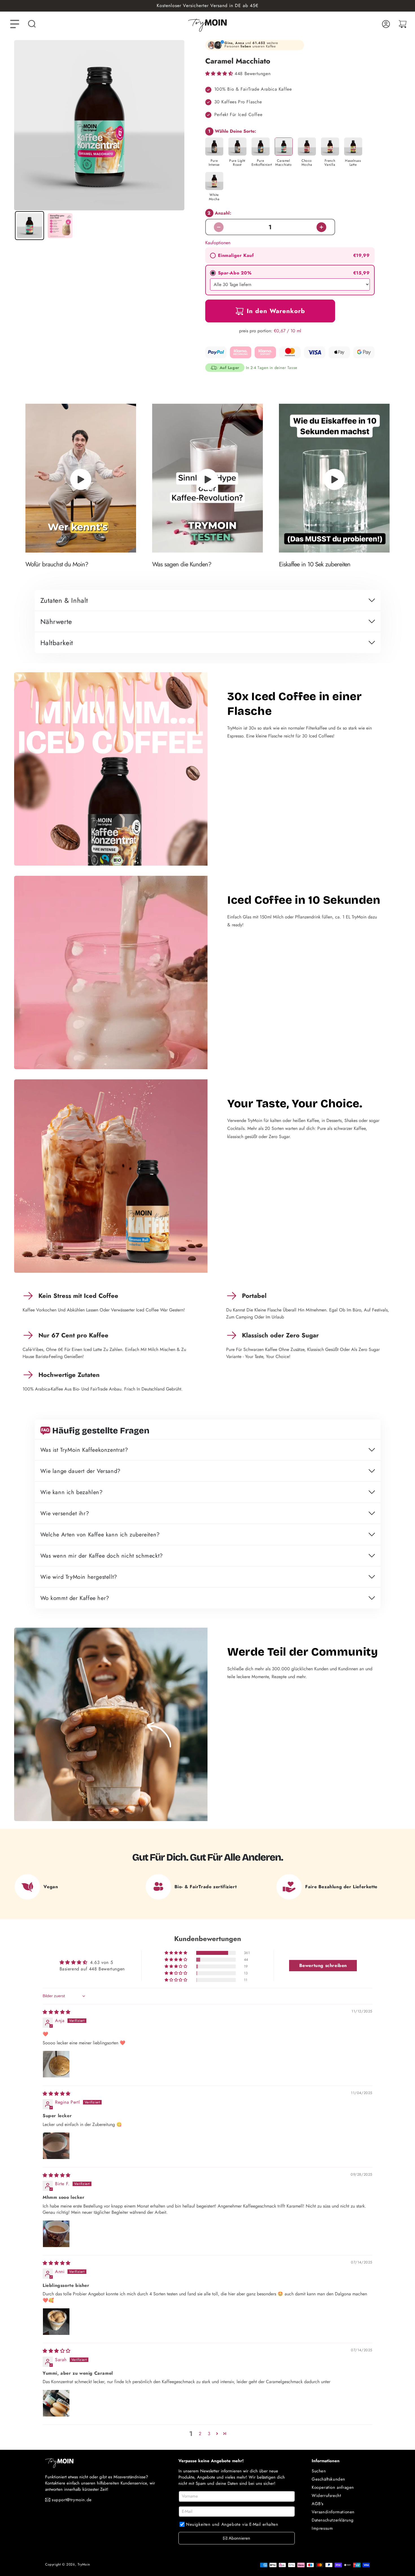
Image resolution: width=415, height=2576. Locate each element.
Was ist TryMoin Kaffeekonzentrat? (84, 1450)
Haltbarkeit (57, 643)
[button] (32, 24)
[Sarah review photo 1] (56, 2403)
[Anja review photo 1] (56, 2064)
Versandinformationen (333, 2512)
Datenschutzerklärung (333, 2520)
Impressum (322, 2528)
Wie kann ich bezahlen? (72, 1493)
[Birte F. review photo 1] (56, 2234)
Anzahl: (219, 213)
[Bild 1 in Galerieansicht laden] (30, 226)
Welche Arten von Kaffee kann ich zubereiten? (100, 1535)
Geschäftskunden (328, 2479)
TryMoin (84, 2564)
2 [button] (200, 2434)
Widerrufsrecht (326, 2496)
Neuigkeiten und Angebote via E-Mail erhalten (232, 2524)
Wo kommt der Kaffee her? (75, 1598)
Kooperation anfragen (333, 2487)
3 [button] (209, 2434)
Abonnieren (239, 2538)
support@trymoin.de (72, 2500)
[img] (57, 2012)
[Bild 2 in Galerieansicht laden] (60, 226)
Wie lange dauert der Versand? (80, 1471)
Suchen (319, 2471)
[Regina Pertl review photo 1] (56, 2146)
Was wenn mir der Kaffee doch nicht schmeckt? (102, 1556)
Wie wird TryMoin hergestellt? (79, 1577)
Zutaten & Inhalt (64, 601)
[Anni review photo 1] (56, 2322)
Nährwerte (56, 622)
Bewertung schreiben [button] (323, 1965)
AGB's (318, 2504)
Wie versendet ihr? (65, 1514)
